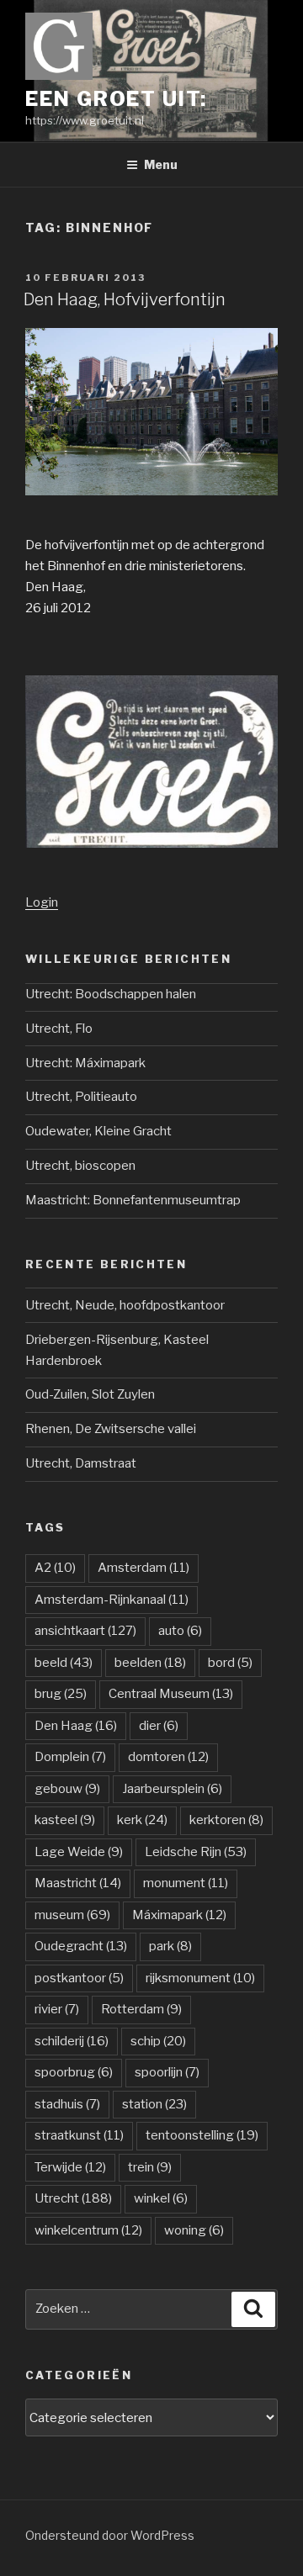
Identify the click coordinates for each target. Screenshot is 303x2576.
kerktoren (226, 1820)
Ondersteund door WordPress (110, 2535)
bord (230, 1663)
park (170, 1946)
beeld (64, 1663)
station (154, 2104)
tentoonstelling (202, 2135)
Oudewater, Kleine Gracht (98, 1131)
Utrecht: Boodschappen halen (111, 994)
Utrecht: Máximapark (85, 1063)
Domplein (70, 1757)
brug (61, 1694)
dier (159, 1726)
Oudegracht (81, 1946)
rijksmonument (200, 1978)
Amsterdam (144, 1568)
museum (72, 1915)
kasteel (65, 1820)
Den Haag (76, 1726)
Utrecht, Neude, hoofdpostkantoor (125, 1305)
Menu (161, 164)
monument (186, 1883)
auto (180, 1631)
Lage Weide (79, 1852)
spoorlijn (167, 2072)
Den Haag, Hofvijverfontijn (125, 299)
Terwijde (70, 2167)
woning (194, 2230)
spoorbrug (74, 2072)
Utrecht (73, 2198)
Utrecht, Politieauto (81, 1097)
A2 (55, 1568)
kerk (142, 1820)
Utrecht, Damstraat (81, 1463)
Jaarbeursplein (172, 1789)
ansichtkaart (85, 1631)
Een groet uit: (116, 99)
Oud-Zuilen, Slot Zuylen (90, 1394)
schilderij (72, 2041)
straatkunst (79, 2135)
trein (150, 2167)
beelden (150, 1663)
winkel (161, 2198)
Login (42, 902)
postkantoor (79, 1978)
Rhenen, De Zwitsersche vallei (111, 1429)
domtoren (168, 1757)
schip (158, 2041)
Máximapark (179, 1915)
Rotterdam (141, 2009)
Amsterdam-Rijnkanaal (112, 1600)
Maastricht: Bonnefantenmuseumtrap (133, 1200)
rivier (57, 2009)
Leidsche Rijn (196, 1852)
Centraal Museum (171, 1694)
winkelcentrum (88, 2230)
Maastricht (78, 1883)
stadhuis (67, 2104)
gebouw (67, 1789)
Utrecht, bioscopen (80, 1166)
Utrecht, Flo (59, 1029)
